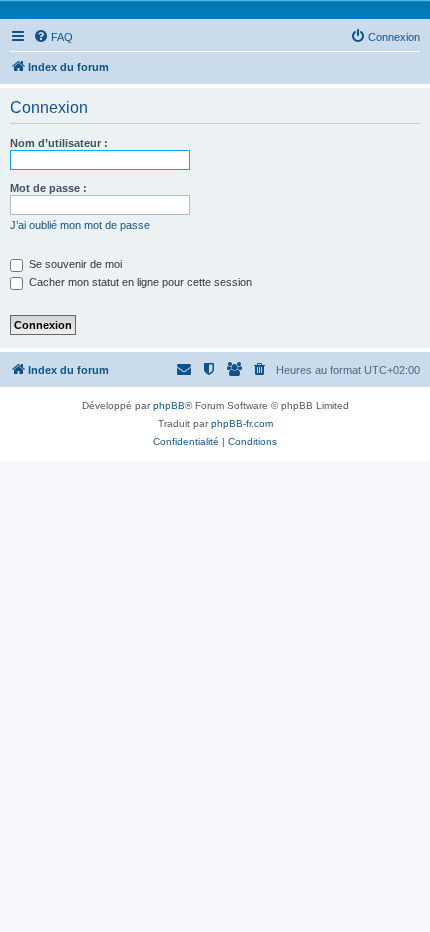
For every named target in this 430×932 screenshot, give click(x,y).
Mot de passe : (48, 188)
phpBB (169, 405)
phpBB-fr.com (242, 423)
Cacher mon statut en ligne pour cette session (139, 282)
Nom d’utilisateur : (59, 143)
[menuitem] (53, 37)
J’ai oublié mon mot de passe (80, 225)
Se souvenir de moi (74, 264)
